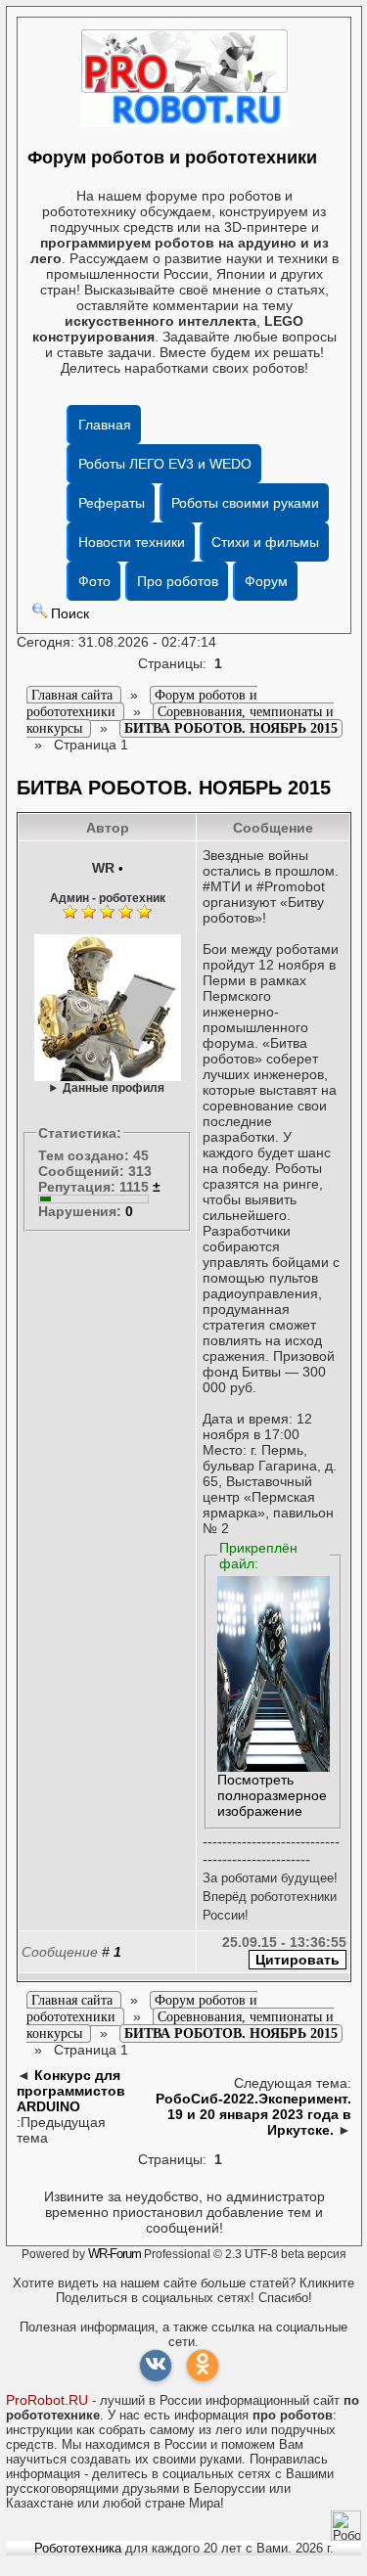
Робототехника (78, 2548)
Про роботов (178, 581)
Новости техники (132, 542)
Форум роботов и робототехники (172, 158)
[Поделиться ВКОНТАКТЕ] (156, 2366)
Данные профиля (114, 1087)
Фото (94, 581)
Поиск (70, 613)
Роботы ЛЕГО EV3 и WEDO (165, 464)
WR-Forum (115, 2254)
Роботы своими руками (245, 503)
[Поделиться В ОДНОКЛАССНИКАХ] (203, 2366)
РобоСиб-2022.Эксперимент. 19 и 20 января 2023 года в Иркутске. (253, 2114)
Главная (105, 425)
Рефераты (112, 503)
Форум (266, 581)
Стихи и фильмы (265, 542)
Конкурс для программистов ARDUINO (71, 2091)
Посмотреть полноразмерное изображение (272, 1795)
